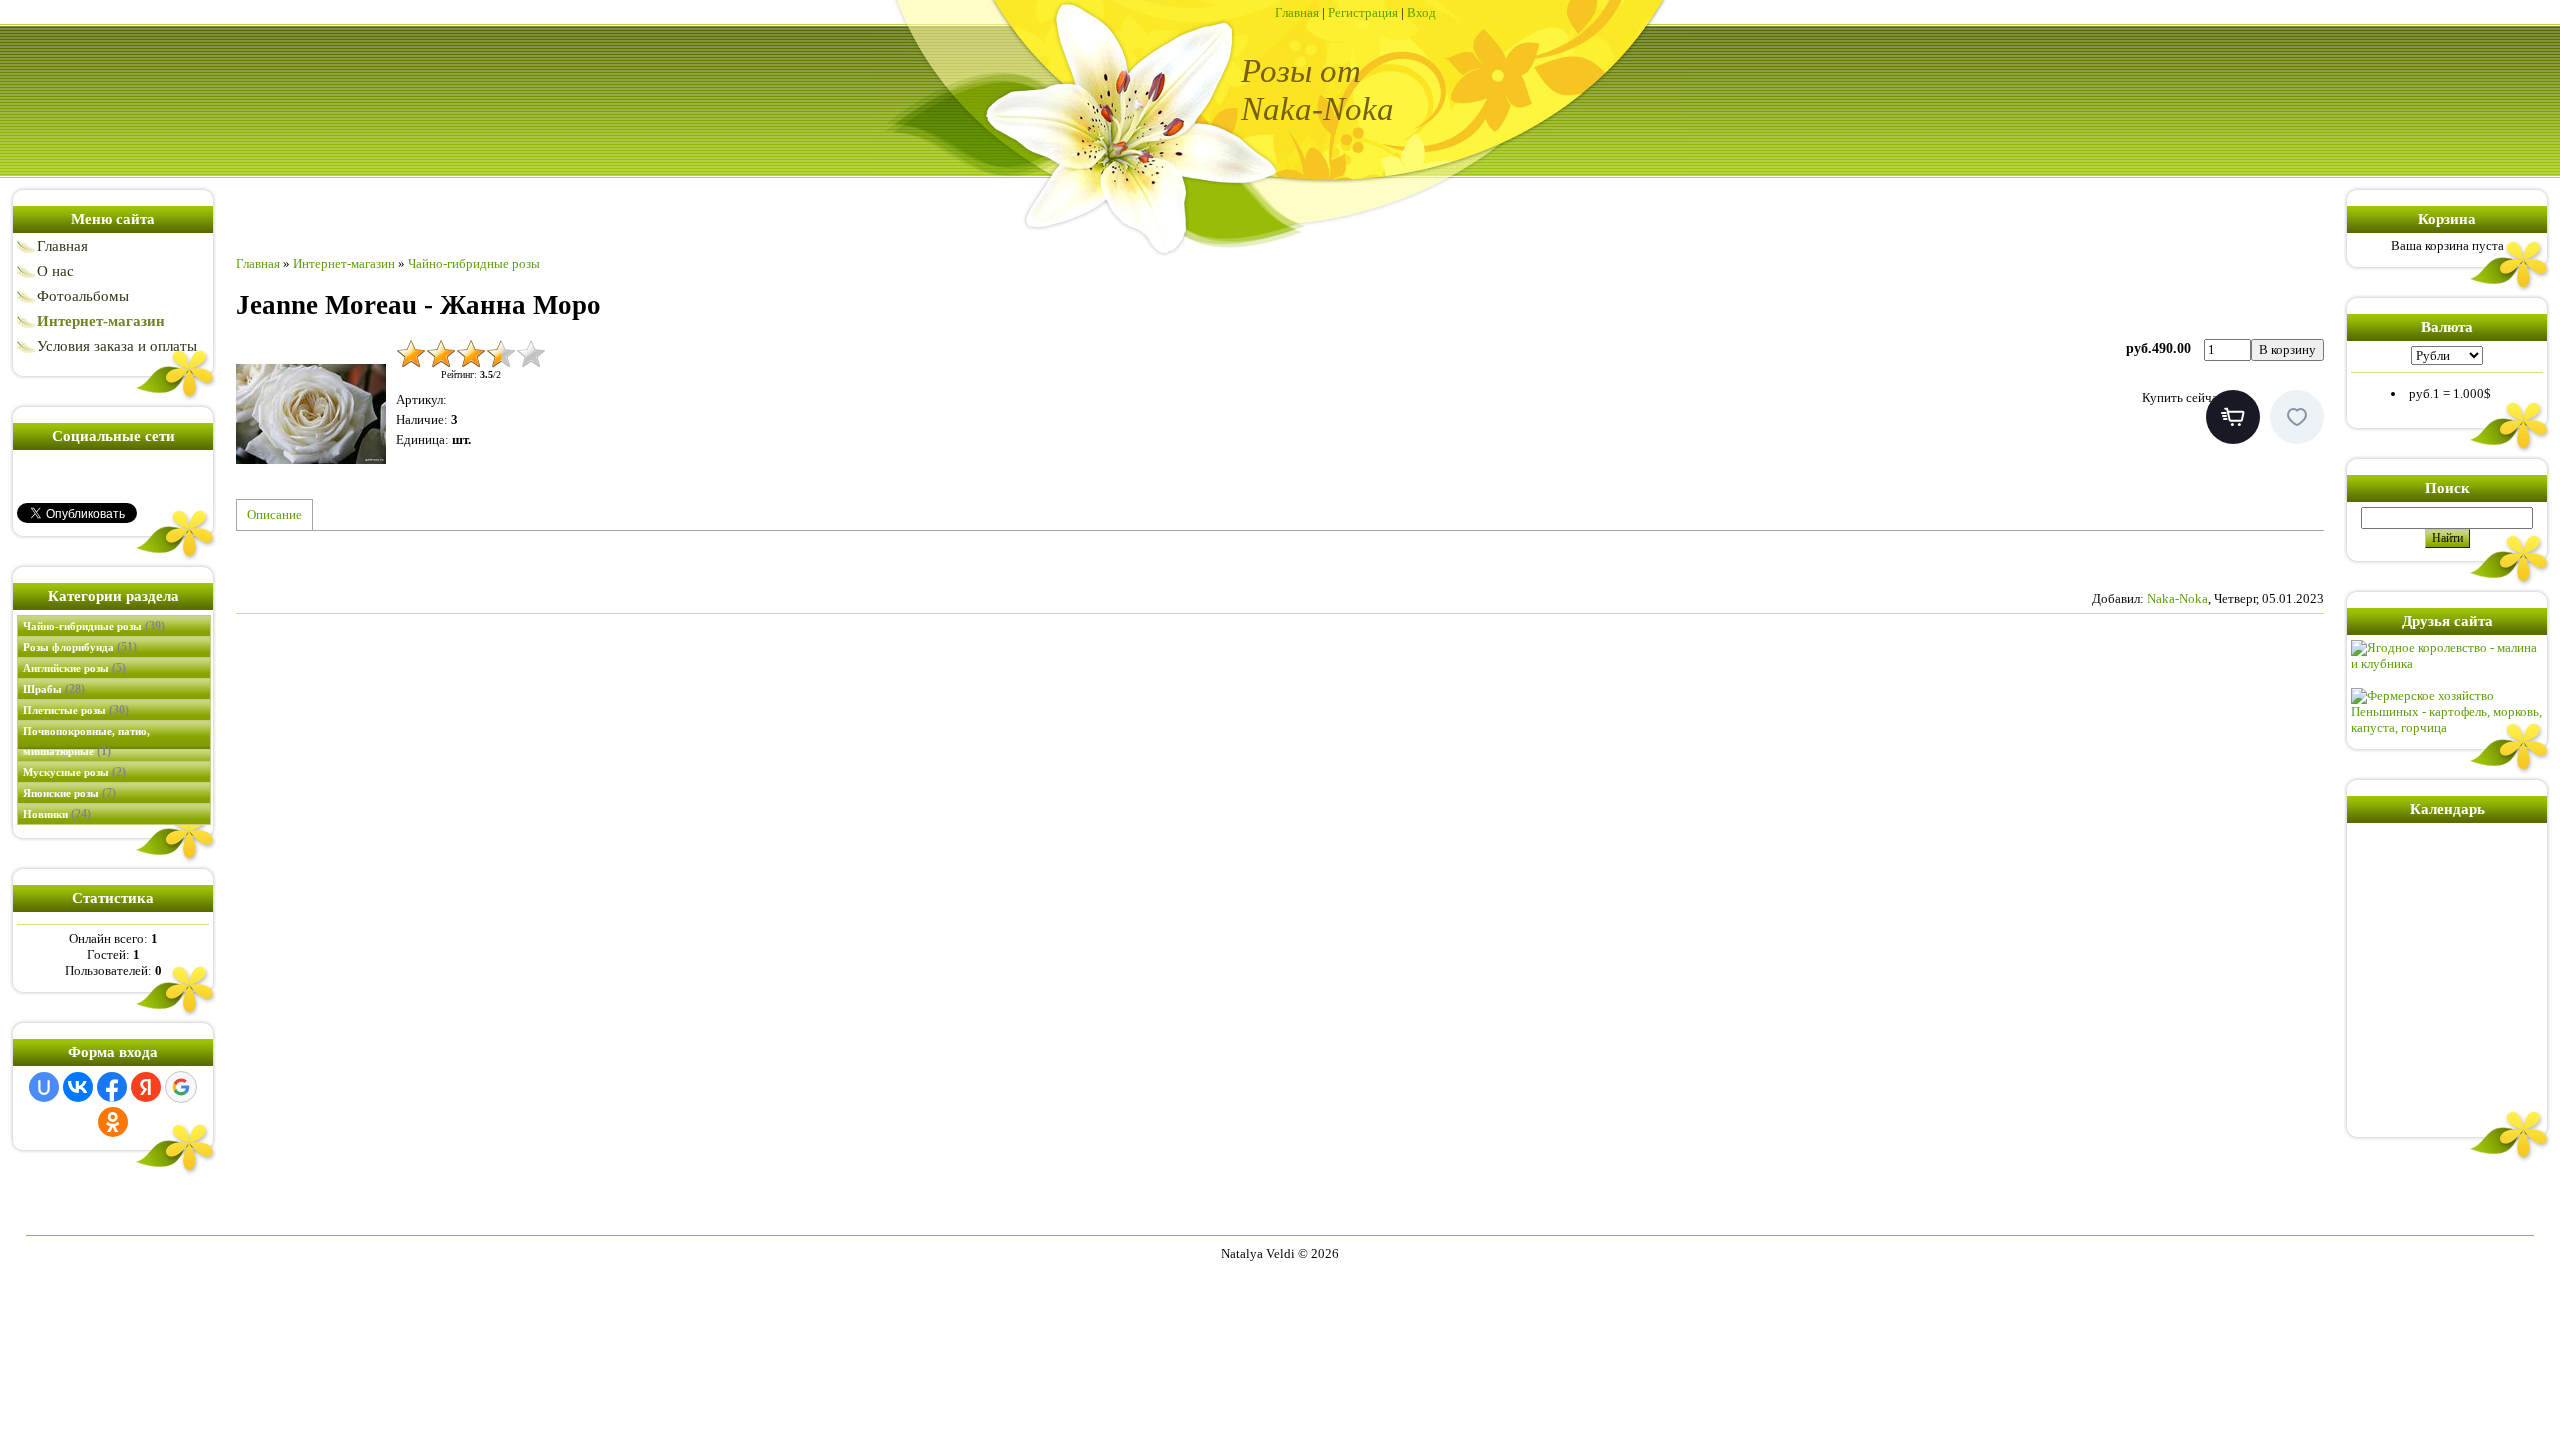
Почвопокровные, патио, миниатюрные (86, 741)
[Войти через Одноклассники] (113, 1122)
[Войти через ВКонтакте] (78, 1087)
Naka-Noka (2177, 598)
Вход (1421, 12)
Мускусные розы (74, 772)
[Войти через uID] (44, 1087)
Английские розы (74, 668)
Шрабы (54, 689)
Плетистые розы (76, 710)
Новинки (57, 814)
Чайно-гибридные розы (94, 626)
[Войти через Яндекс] (146, 1087)
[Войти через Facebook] (112, 1087)
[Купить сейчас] (2233, 417)
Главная (1297, 12)
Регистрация (1363, 12)
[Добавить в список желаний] (2297, 417)
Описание (274, 514)
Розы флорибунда (80, 647)
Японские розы (69, 793)
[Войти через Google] (181, 1087)
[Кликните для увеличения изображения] (311, 414)
